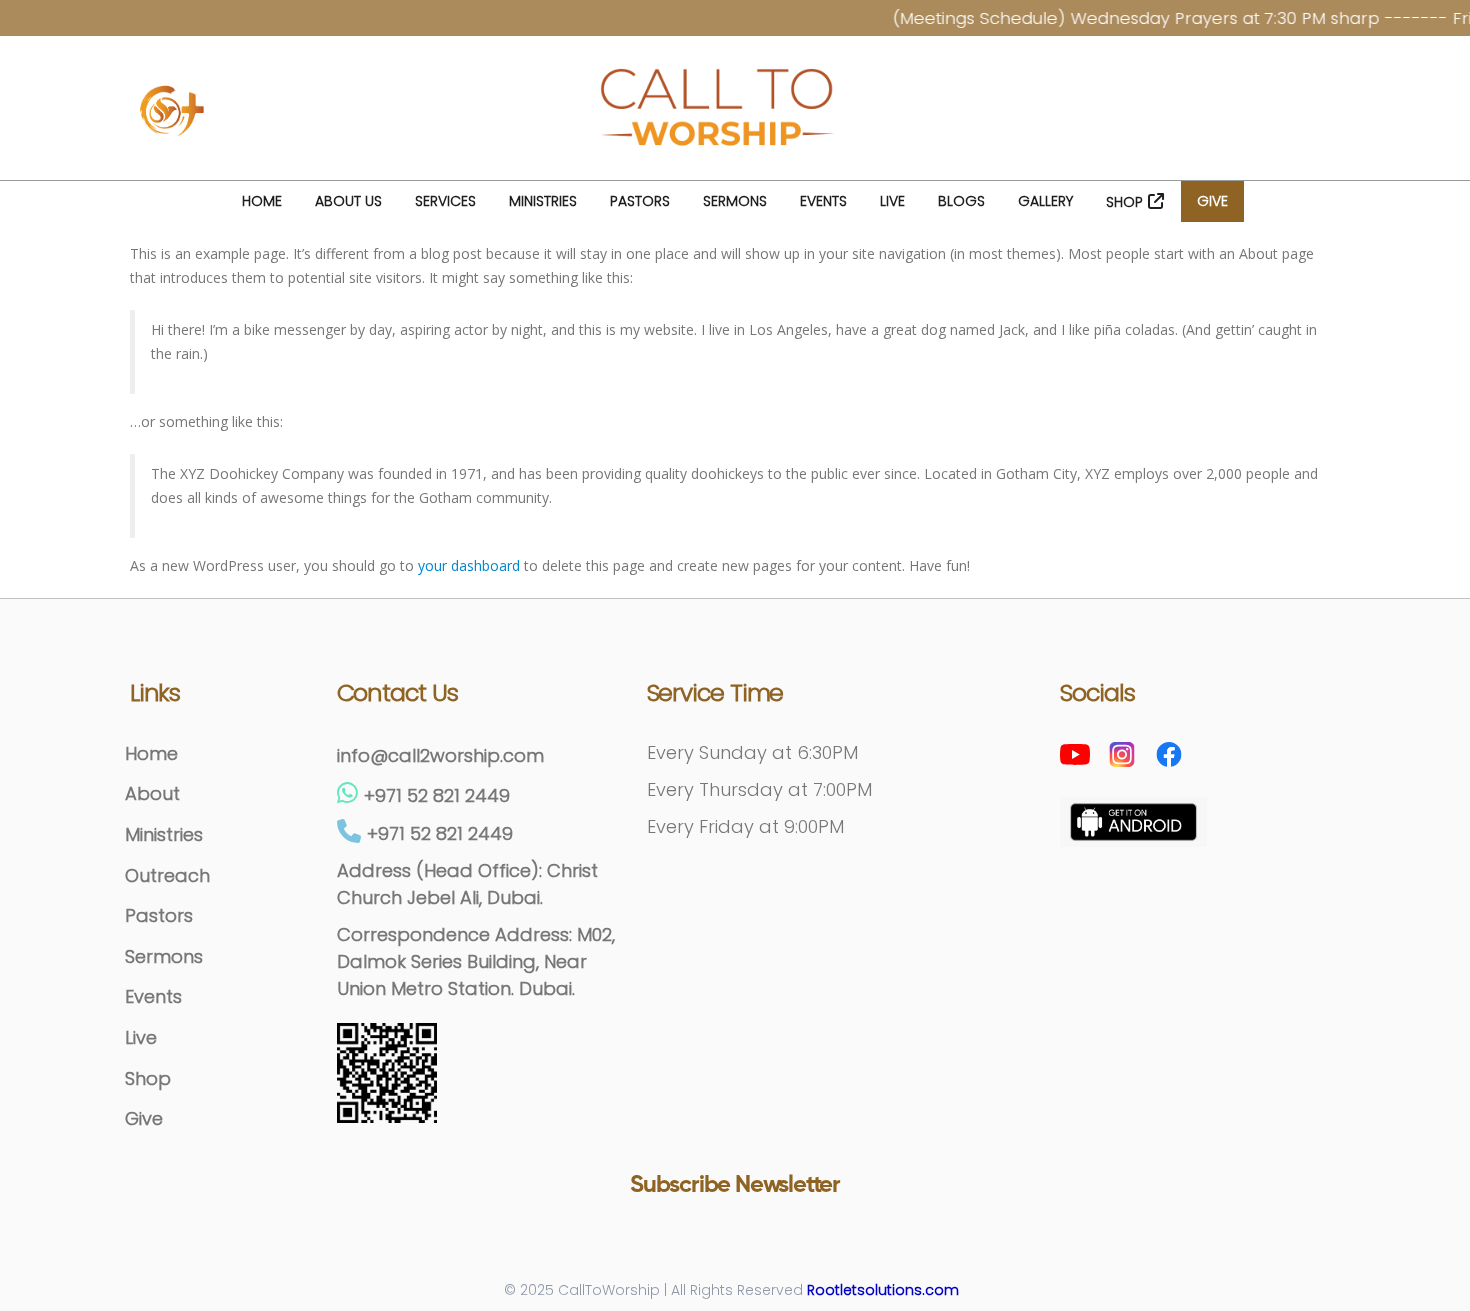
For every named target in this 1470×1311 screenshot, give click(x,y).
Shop (1124, 202)
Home (262, 201)
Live (892, 201)
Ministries (543, 201)
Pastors (640, 201)
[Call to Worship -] (720, 111)
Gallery (1045, 201)
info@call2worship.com (440, 755)
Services (445, 201)
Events (823, 201)
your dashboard (469, 565)
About (152, 793)
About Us (348, 201)
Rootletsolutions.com (883, 1290)
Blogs (961, 201)
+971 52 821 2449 (437, 795)
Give (1212, 201)
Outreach (167, 875)
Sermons (735, 201)
